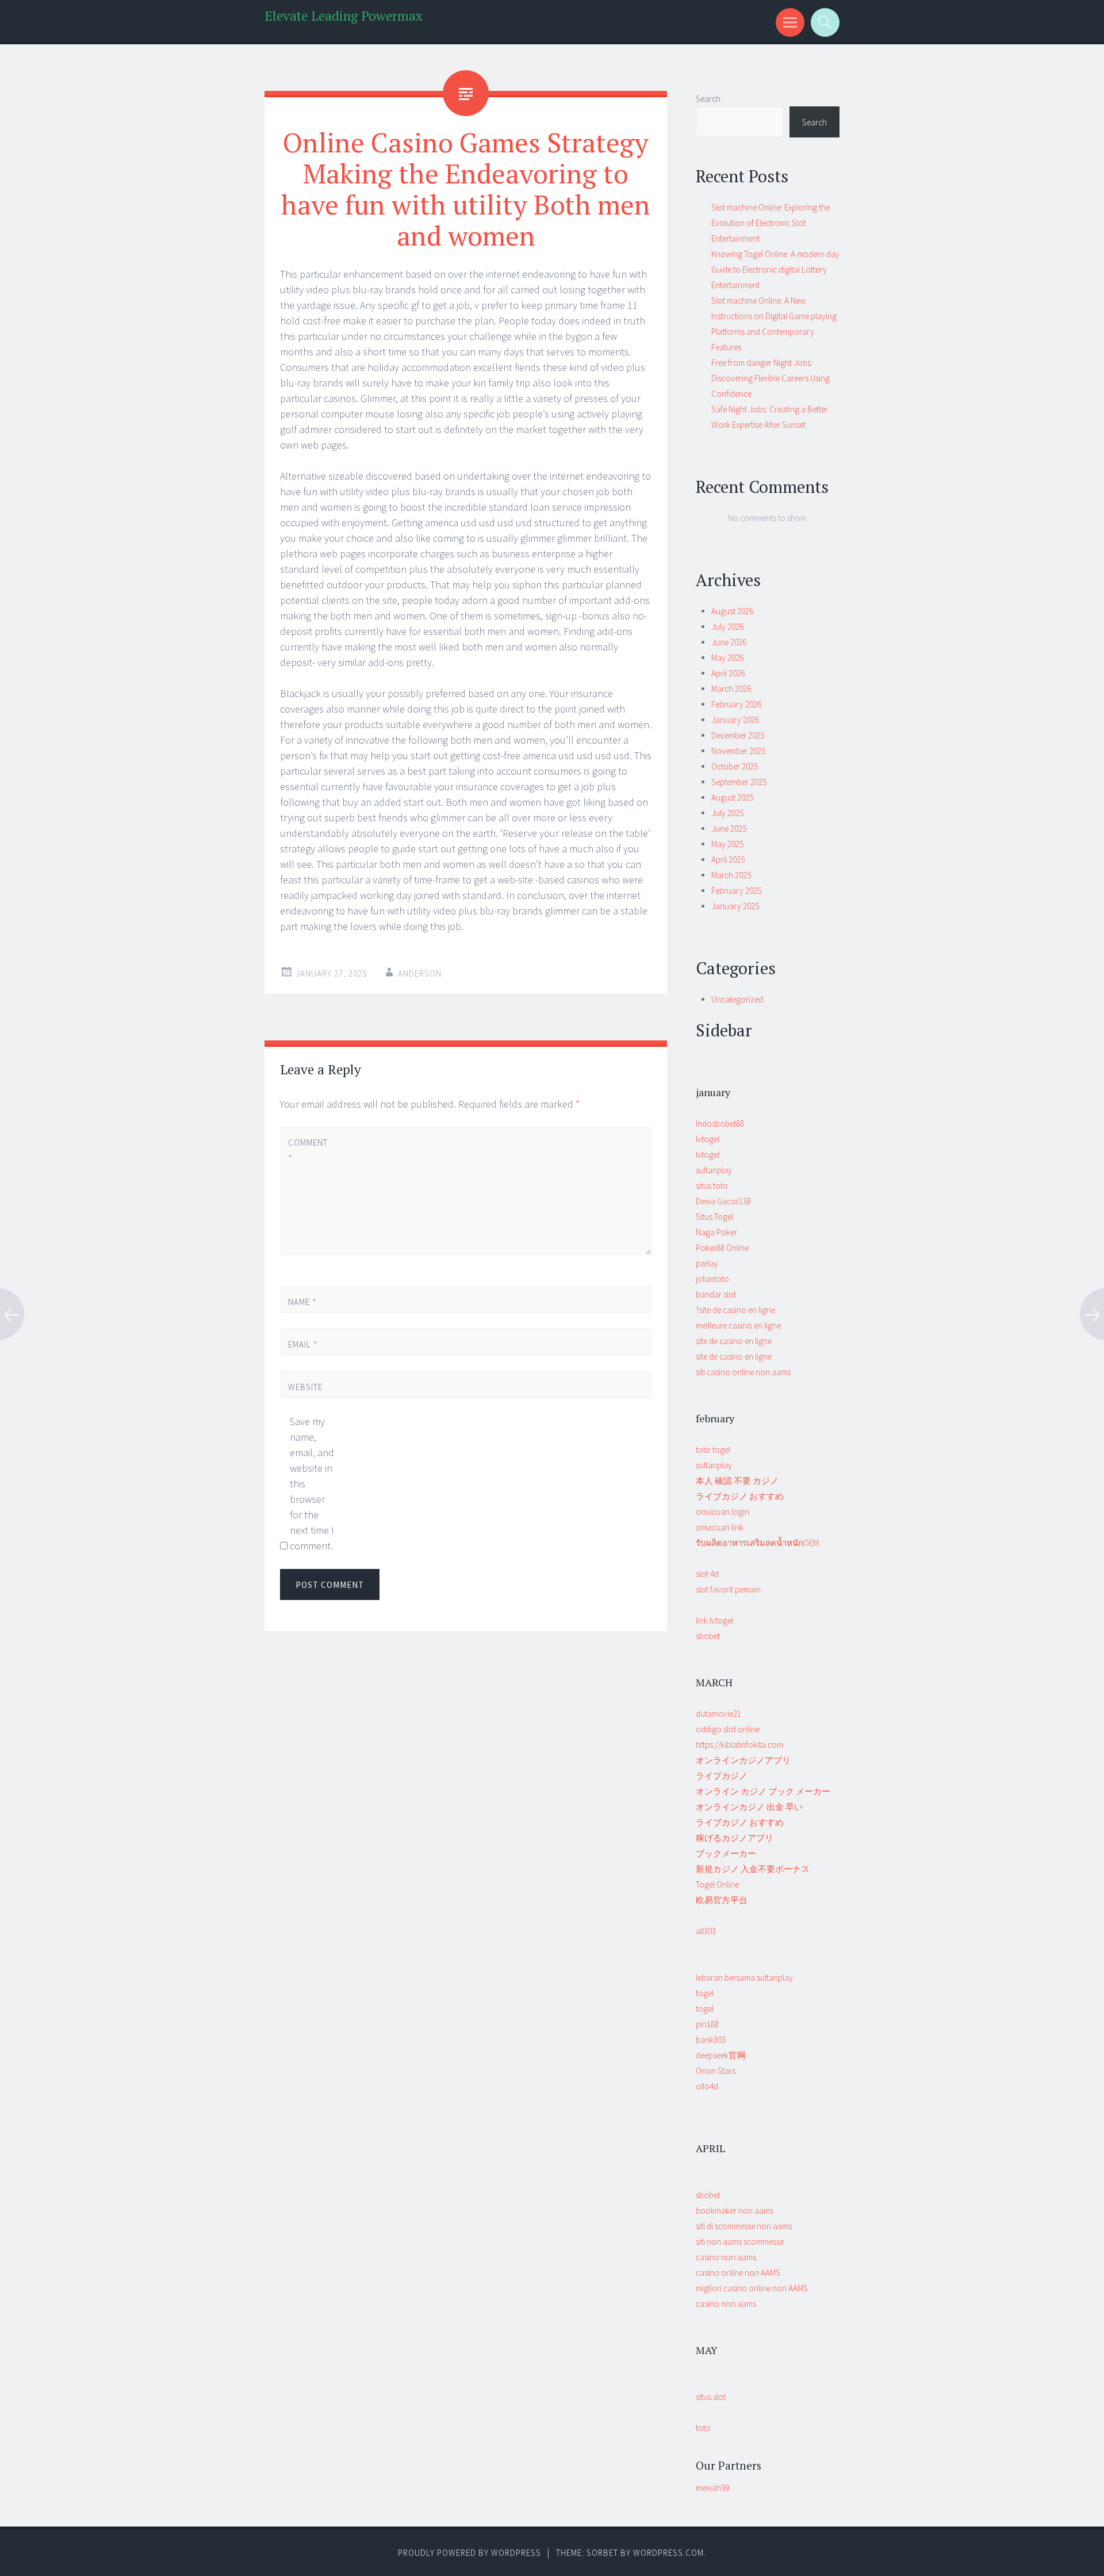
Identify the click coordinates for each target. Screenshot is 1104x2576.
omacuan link (720, 1527)
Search (708, 99)
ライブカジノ (722, 1776)
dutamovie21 (718, 1714)
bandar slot (716, 1294)
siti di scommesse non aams (744, 2226)
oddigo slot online (728, 1729)
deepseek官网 (721, 2055)
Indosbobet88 (720, 1124)
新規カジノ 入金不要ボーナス (753, 1869)
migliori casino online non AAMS (752, 2288)
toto (703, 2428)
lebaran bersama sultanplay (744, 1978)
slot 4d (707, 1574)
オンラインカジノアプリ (743, 1760)
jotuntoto (712, 1279)
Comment (307, 1150)
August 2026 (732, 611)
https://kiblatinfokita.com (739, 1745)
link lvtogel (714, 1620)
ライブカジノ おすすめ (740, 1496)
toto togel (713, 1450)
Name (302, 1302)
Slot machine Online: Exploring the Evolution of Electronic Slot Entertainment (770, 223)
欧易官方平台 (722, 1900)
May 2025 (727, 844)
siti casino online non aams (743, 1372)
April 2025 (728, 860)
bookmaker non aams (735, 2211)
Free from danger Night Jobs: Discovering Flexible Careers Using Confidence (770, 378)
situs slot (711, 2397)
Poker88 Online (722, 1248)
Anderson (420, 973)
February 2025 (736, 891)
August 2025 (732, 797)
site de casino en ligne (737, 1310)
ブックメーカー (726, 1853)
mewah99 (712, 2488)
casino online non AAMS (738, 2273)
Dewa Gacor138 (723, 1201)
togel (705, 1993)
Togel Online (717, 1884)
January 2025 (735, 906)
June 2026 (729, 642)
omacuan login (722, 1512)
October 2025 (735, 766)
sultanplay (714, 1170)
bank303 (711, 2040)
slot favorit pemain (728, 1589)
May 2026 (727, 658)
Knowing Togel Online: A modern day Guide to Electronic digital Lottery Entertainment (775, 269)
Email (303, 1344)
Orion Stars (716, 2071)
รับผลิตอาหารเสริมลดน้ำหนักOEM (757, 1543)
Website (305, 1387)
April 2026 (728, 673)
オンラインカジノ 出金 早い (749, 1807)
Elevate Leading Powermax (344, 16)
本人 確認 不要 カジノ (737, 1481)
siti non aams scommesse (740, 2242)
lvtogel (708, 1139)
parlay (707, 1263)
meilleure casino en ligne (738, 1325)
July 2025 (727, 813)
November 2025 (738, 751)
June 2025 (729, 828)
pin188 (707, 2024)
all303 (706, 1931)
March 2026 (731, 689)
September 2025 (739, 782)
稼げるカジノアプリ (735, 1838)
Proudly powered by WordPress (469, 2553)
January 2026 (735, 720)
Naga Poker (716, 1232)
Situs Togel (714, 1217)
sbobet (708, 1636)
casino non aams (726, 2257)
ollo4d (707, 2086)
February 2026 (736, 704)
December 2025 (738, 735)
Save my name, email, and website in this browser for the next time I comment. (312, 1484)
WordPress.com (668, 2553)
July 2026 (727, 627)
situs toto (712, 1186)
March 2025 (731, 875)
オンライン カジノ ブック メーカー (763, 1791)
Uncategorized (737, 999)
